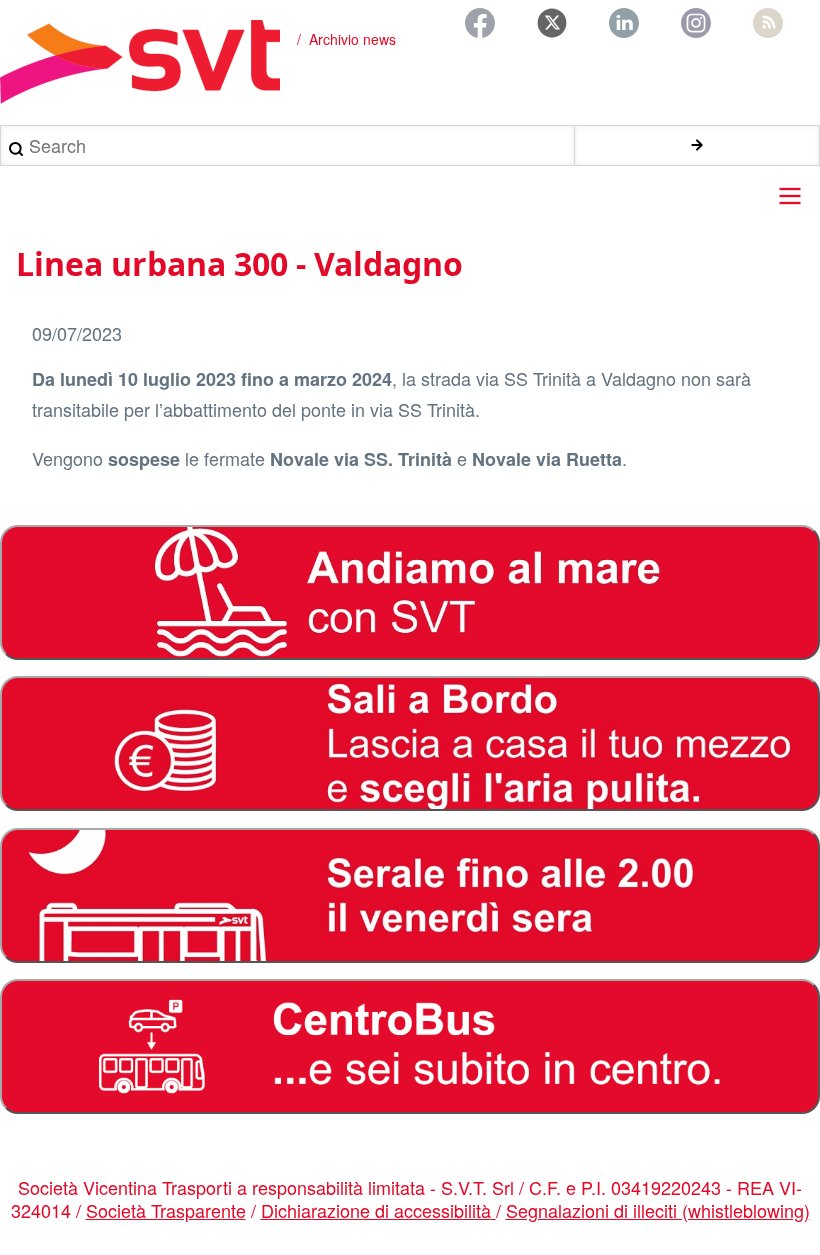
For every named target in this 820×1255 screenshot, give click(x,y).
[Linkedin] (624, 23)
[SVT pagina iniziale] (140, 62)
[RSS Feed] (768, 23)
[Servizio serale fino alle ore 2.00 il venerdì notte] (410, 895)
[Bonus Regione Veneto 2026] (410, 743)
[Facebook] (480, 23)
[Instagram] (696, 23)
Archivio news (352, 39)
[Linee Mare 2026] (410, 592)
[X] (552, 23)
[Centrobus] (410, 1046)
